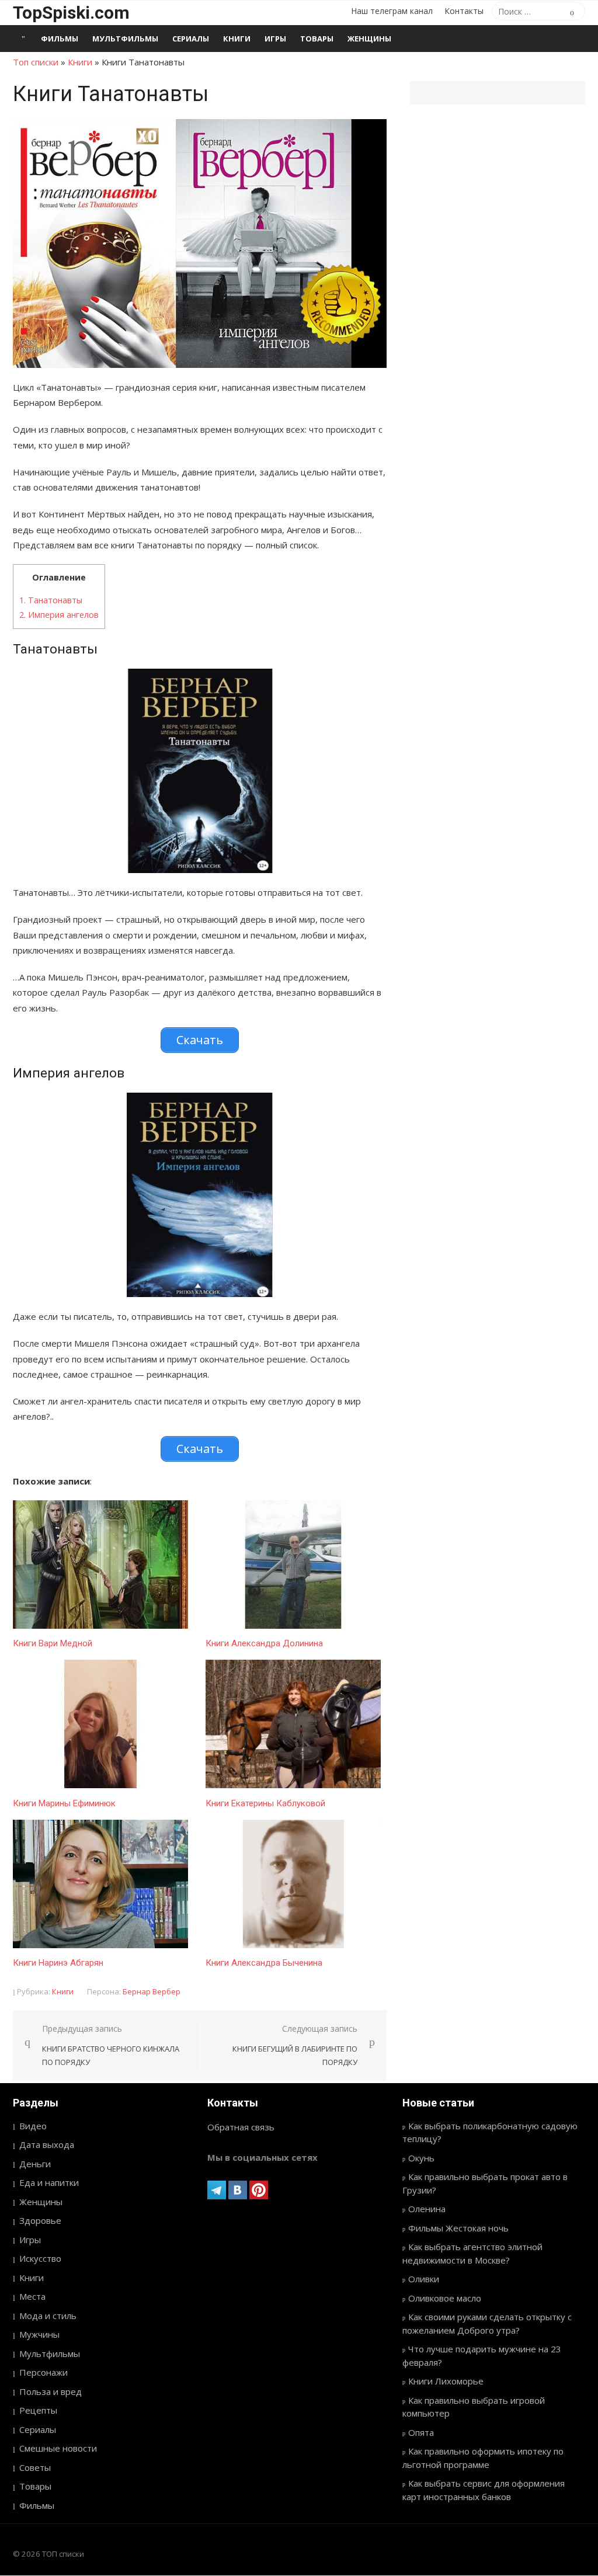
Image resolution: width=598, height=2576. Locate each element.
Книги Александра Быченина (264, 1963)
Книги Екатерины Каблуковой (265, 1803)
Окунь (421, 2158)
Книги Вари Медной (53, 1643)
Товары (317, 39)
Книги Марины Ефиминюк (64, 1803)
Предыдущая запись (111, 2045)
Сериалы (191, 39)
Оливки (424, 2279)
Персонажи (44, 2372)
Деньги (35, 2164)
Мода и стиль (48, 2316)
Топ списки (36, 62)
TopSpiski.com (71, 13)
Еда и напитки (49, 2182)
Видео (33, 2126)
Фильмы (60, 39)
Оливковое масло (445, 2298)
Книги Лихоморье (446, 2381)
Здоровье (40, 2220)
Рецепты (38, 2410)
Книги (237, 39)
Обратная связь (241, 2127)
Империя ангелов (59, 615)
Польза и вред (51, 2391)
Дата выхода (47, 2144)
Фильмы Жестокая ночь (458, 2228)
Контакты (464, 11)
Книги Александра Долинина (264, 1643)
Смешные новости (58, 2448)
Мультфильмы (125, 39)
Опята (421, 2432)
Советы (35, 2467)
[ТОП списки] (23, 39)
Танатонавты (51, 600)
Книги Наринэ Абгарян (58, 1963)
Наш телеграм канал (392, 11)
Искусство (40, 2258)
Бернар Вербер (152, 1991)
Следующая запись (295, 2045)
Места (32, 2296)
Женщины (369, 39)
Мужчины (39, 2334)
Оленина (427, 2209)
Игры (275, 39)
